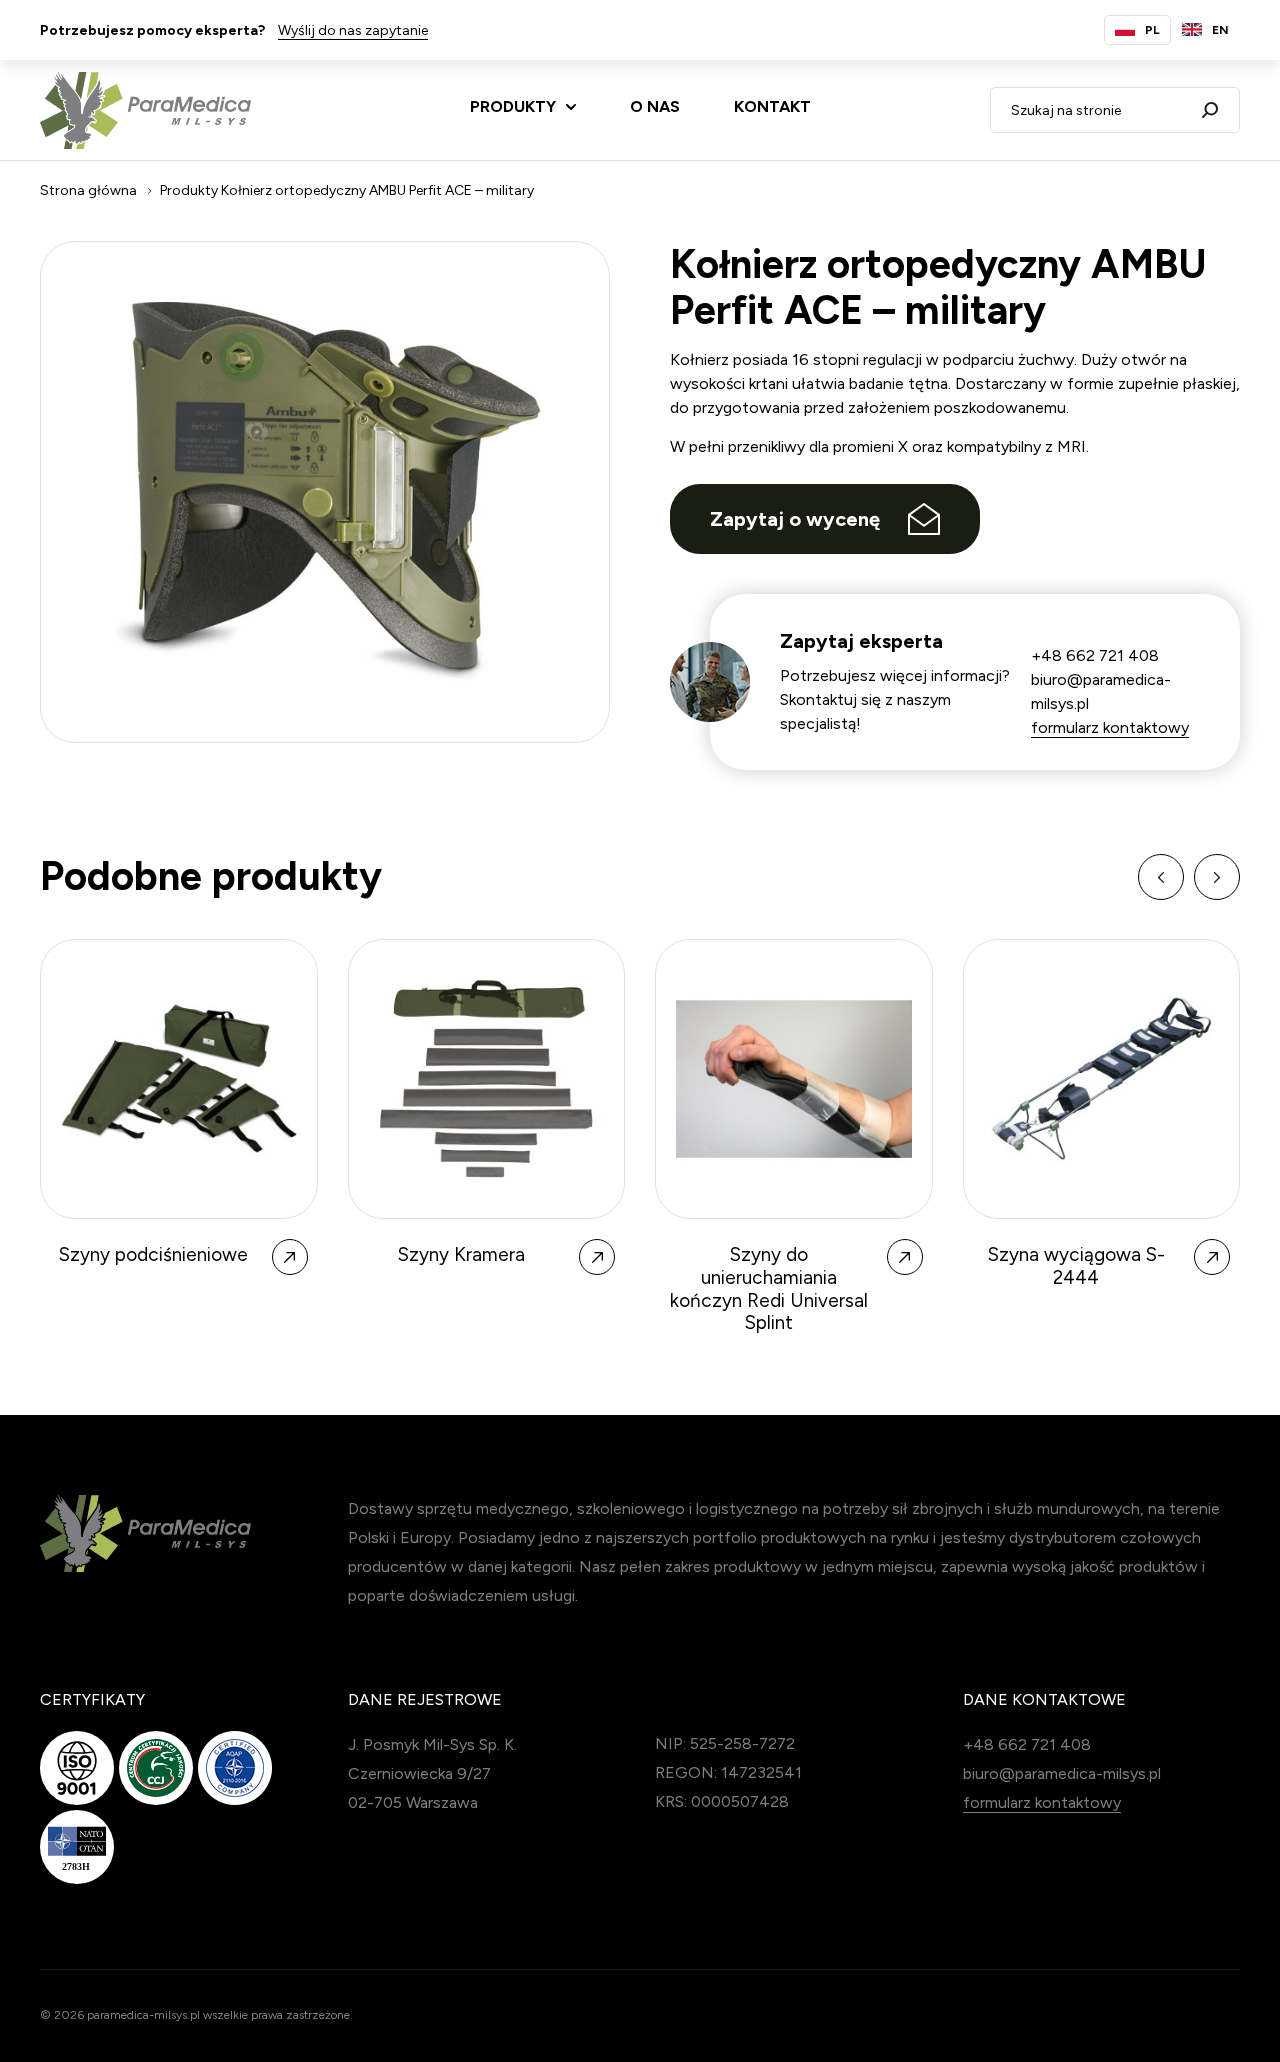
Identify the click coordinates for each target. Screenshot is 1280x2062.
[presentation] (1161, 877)
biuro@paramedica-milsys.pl (1062, 1773)
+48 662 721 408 (1095, 655)
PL (1152, 30)
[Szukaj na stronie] (1210, 110)
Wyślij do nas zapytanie (353, 30)
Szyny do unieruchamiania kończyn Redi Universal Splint (769, 1289)
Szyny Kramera (461, 1255)
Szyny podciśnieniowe (153, 1255)
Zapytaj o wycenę (795, 519)
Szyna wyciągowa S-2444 (1076, 1266)
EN (1220, 30)
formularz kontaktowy (1110, 727)
